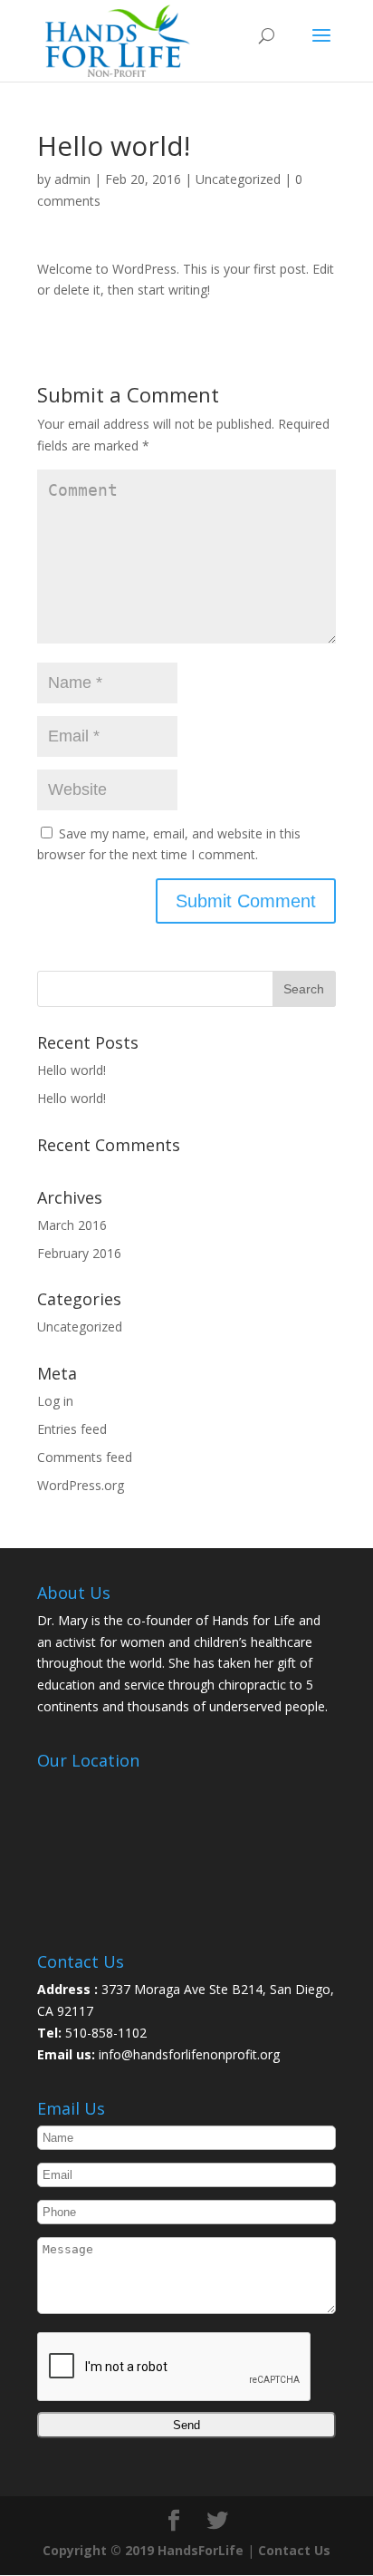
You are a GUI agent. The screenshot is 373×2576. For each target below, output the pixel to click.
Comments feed (85, 1457)
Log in (55, 1401)
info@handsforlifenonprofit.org (187, 2054)
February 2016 (79, 1253)
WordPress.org (81, 1485)
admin (72, 179)
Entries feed (72, 1429)
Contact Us (294, 2550)
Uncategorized (238, 179)
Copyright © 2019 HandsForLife (143, 2550)
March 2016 (72, 1225)
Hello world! (72, 1070)
